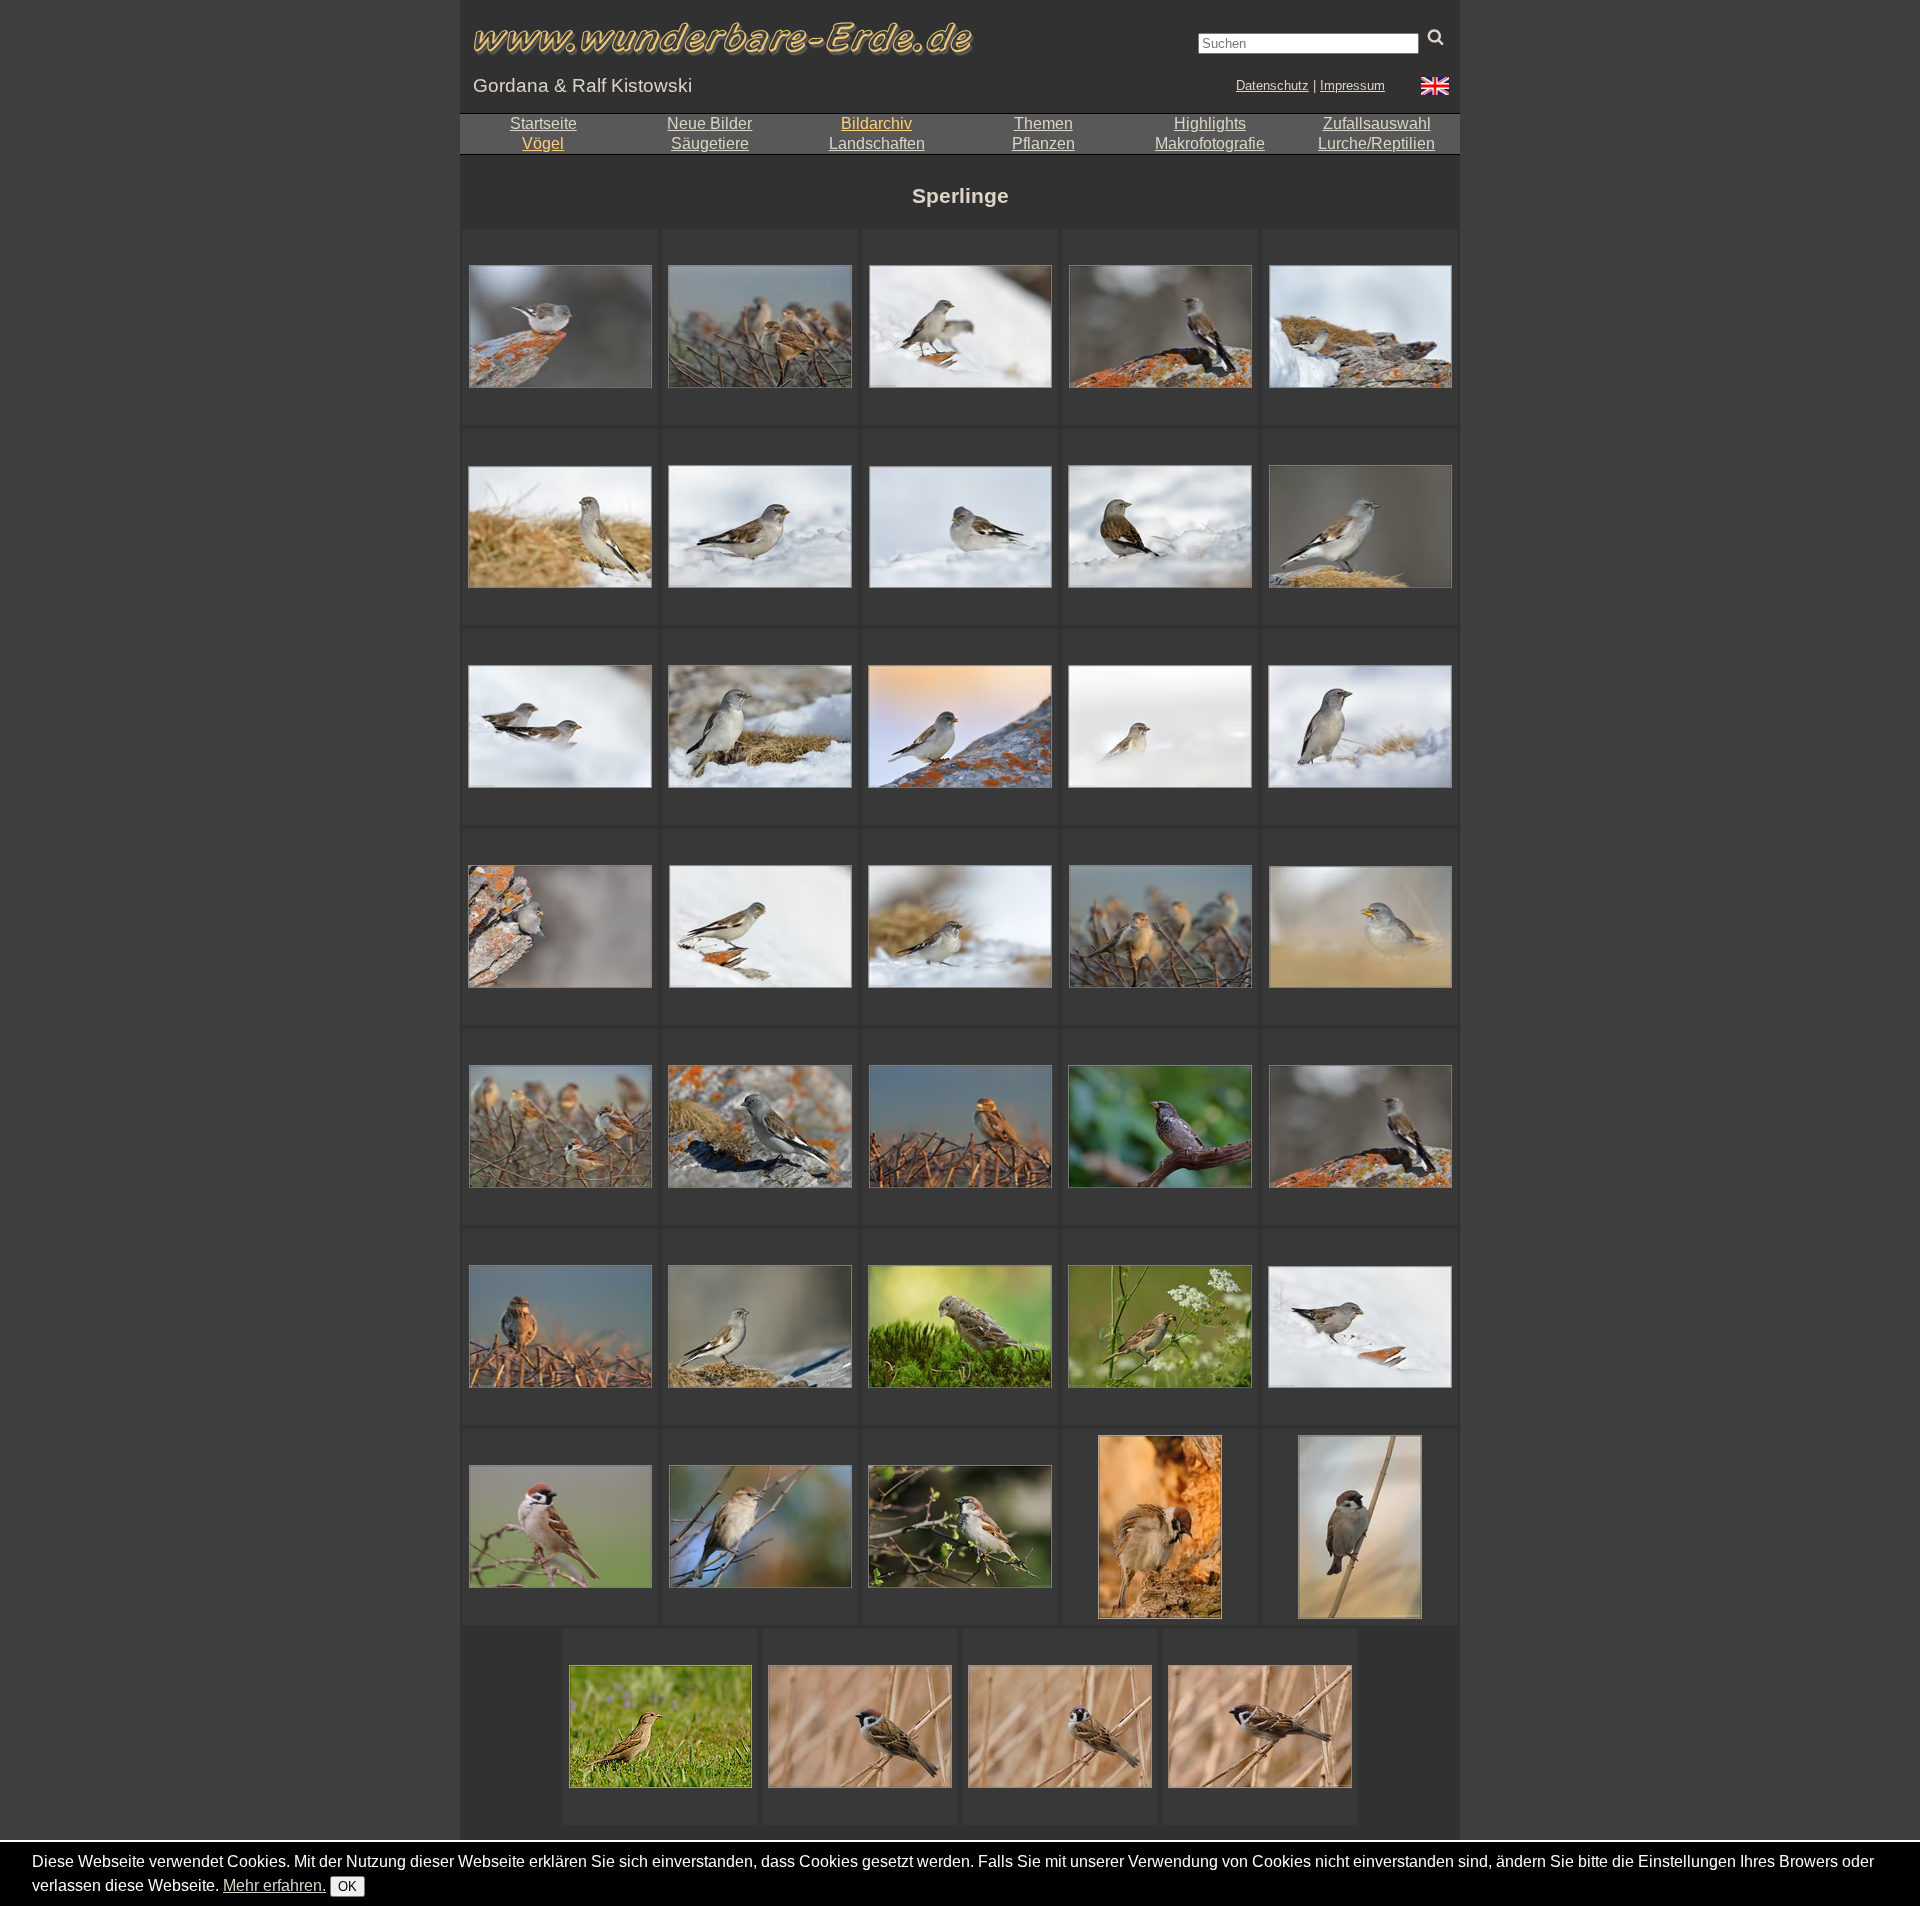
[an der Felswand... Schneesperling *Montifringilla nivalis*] (560, 927)
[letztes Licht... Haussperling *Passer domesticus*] (560, 1327)
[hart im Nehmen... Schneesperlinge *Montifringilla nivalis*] (560, 727)
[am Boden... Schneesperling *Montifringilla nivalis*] (1360, 927)
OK (347, 1886)
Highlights (1210, 123)
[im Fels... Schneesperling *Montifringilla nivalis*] (760, 1127)
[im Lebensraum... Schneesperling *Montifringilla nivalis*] (760, 727)
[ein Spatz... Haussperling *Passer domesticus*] (660, 1727)
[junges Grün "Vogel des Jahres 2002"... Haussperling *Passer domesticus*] (960, 1527)
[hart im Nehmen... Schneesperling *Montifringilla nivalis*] (1360, 1327)
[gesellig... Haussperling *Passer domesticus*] (760, 327)
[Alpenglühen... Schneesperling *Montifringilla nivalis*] (960, 727)
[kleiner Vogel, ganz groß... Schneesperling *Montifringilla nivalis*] (560, 527)
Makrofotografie (1210, 143)
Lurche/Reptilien (1376, 143)
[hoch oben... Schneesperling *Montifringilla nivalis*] (1160, 327)
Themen (1043, 123)
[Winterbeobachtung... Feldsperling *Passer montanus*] (860, 1727)
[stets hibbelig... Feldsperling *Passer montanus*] (560, 1527)
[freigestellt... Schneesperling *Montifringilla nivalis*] (1360, 527)
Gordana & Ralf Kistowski (582, 85)
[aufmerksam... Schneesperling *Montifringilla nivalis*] (1160, 527)
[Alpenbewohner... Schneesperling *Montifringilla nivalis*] (760, 1327)
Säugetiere (710, 143)
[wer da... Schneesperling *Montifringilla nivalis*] (1360, 727)
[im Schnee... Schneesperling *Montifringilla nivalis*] (760, 527)
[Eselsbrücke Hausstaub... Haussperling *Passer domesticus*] (1160, 1127)
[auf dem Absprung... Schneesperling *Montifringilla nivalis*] (560, 327)
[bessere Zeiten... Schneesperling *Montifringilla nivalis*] (960, 327)
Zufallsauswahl (1377, 123)
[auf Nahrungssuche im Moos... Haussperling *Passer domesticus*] (960, 1327)
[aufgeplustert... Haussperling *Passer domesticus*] (560, 1127)
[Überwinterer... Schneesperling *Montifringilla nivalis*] (960, 527)
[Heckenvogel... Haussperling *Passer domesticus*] (960, 1127)
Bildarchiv (876, 123)
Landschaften (877, 143)
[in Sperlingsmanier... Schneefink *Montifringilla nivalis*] (960, 927)
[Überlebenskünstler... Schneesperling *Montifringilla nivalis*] (1160, 727)
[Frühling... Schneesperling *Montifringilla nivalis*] (760, 927)
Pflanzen (1043, 143)
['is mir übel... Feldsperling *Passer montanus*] (1160, 1527)
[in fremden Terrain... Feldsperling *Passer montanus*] (1360, 1527)
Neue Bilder (709, 123)
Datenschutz (1272, 85)
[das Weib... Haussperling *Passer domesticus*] (760, 1527)
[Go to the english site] (1435, 88)
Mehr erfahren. (274, 1885)
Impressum (1352, 85)
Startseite (543, 123)
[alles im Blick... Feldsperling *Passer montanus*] (1060, 1727)
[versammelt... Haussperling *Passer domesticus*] (1160, 927)
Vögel (543, 143)
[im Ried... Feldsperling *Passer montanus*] (1260, 1727)
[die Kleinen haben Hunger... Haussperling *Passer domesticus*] (1160, 1327)
